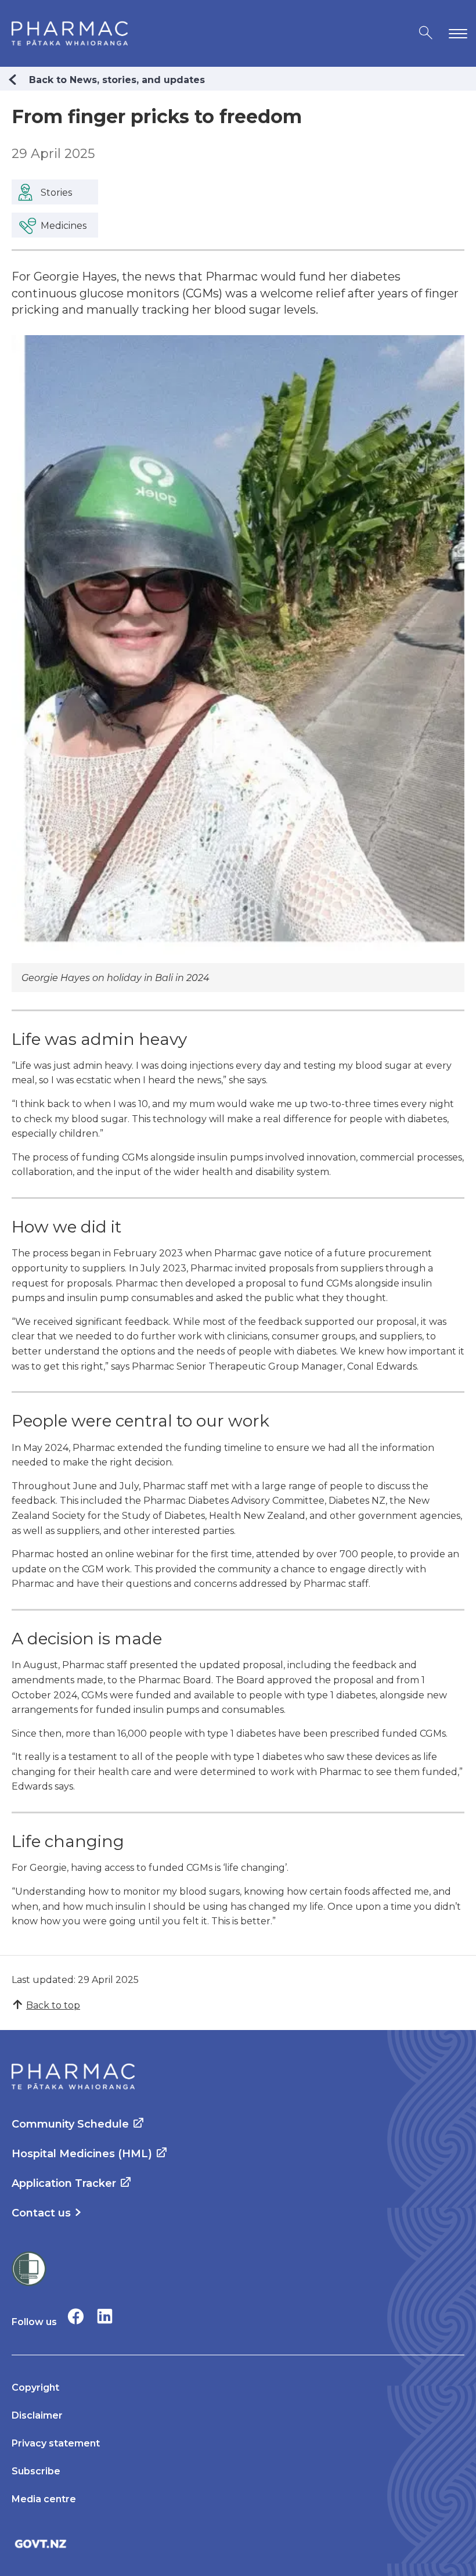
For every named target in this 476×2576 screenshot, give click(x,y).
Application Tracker (64, 2183)
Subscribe (36, 2471)
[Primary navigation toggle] (456, 33)
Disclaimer (37, 2415)
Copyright (35, 2388)
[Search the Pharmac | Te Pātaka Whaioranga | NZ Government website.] (426, 33)
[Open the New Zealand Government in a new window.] (238, 2544)
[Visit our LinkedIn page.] (105, 2316)
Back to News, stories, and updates (117, 80)
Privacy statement (56, 2443)
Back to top (53, 2005)
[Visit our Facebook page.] (76, 2316)
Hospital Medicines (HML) (82, 2154)
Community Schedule (70, 2124)
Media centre (44, 2499)
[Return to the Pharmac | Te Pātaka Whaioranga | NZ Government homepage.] (70, 33)
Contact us (41, 2213)
